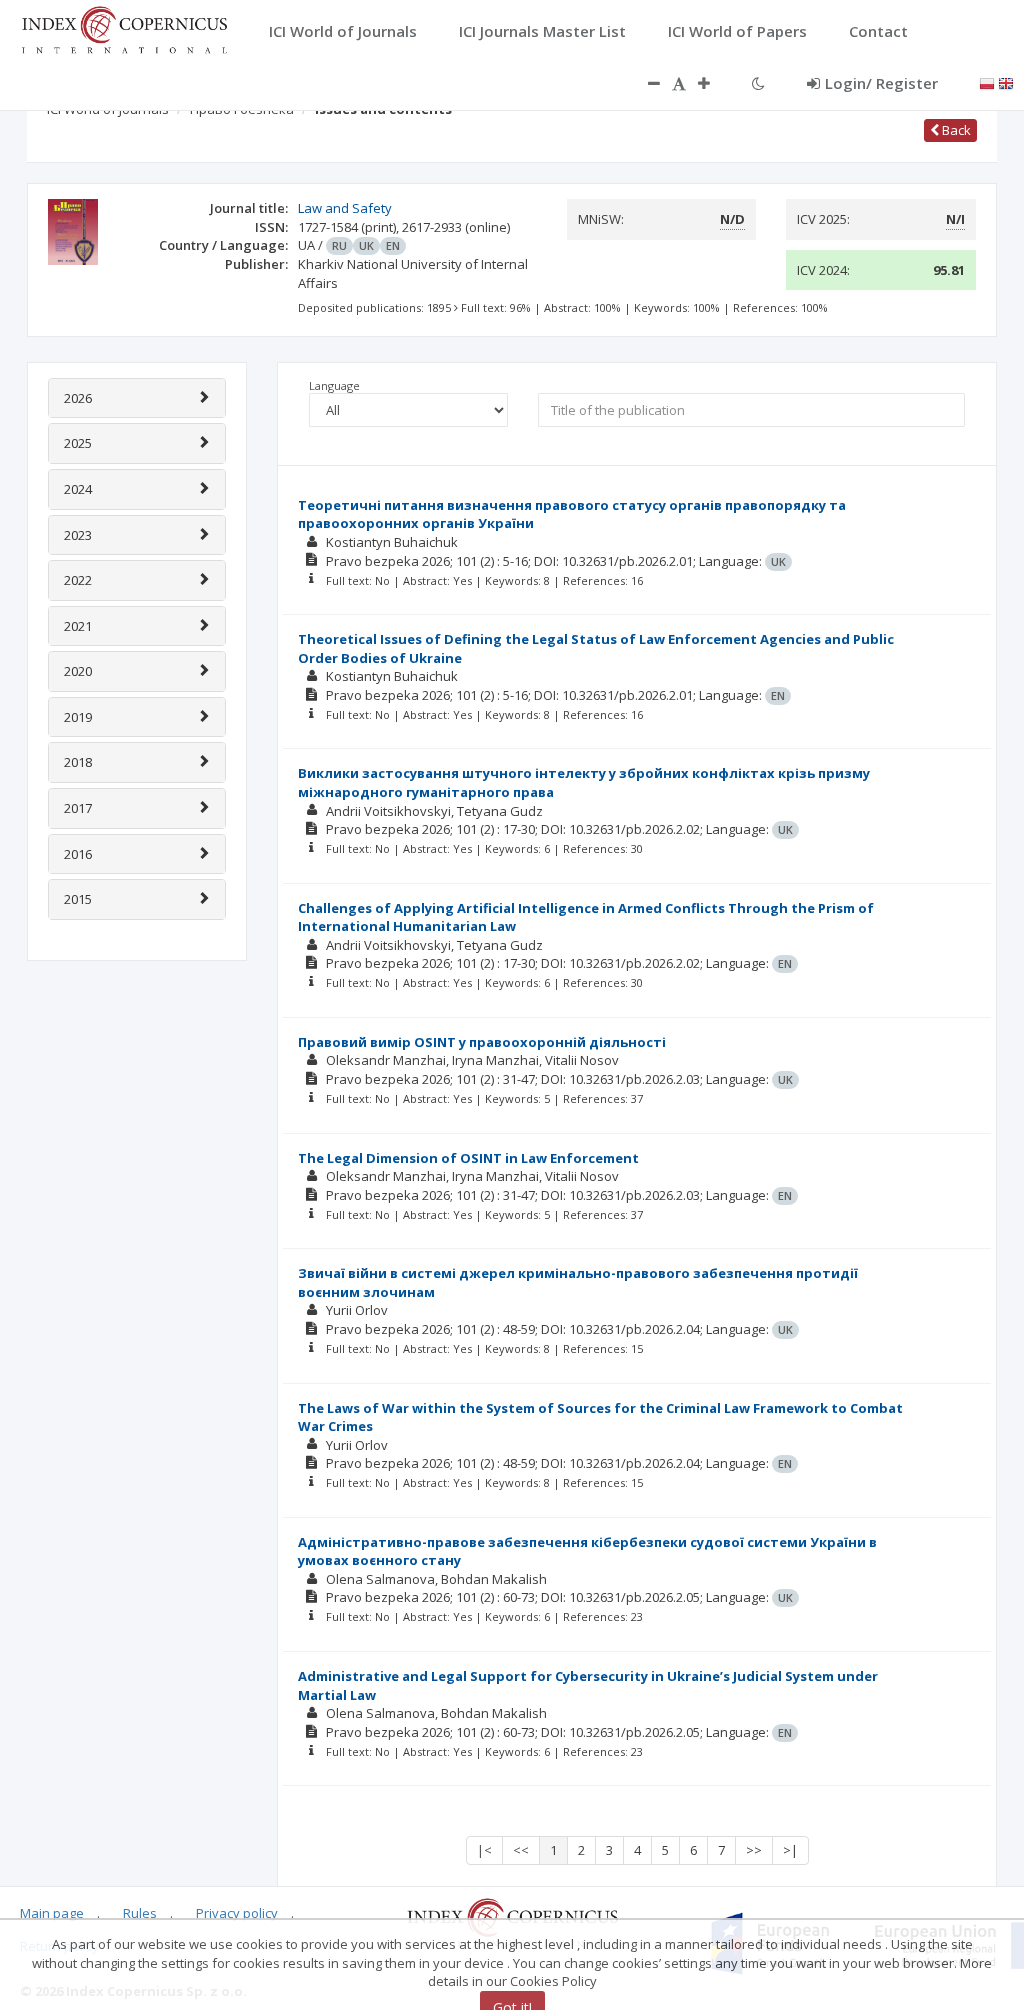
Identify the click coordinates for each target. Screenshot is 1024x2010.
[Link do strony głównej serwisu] (124, 28)
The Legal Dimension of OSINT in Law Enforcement (468, 1158)
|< (484, 1850)
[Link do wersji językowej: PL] (987, 82)
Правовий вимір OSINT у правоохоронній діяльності (482, 1042)
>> (754, 1850)
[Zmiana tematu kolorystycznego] (758, 83)
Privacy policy (237, 1913)
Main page (52, 1913)
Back (955, 130)
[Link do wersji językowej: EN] (1006, 82)
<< (521, 1850)
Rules (140, 1913)
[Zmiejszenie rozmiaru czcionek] (644, 83)
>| (790, 1850)
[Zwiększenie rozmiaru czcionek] (714, 83)
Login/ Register (881, 83)
